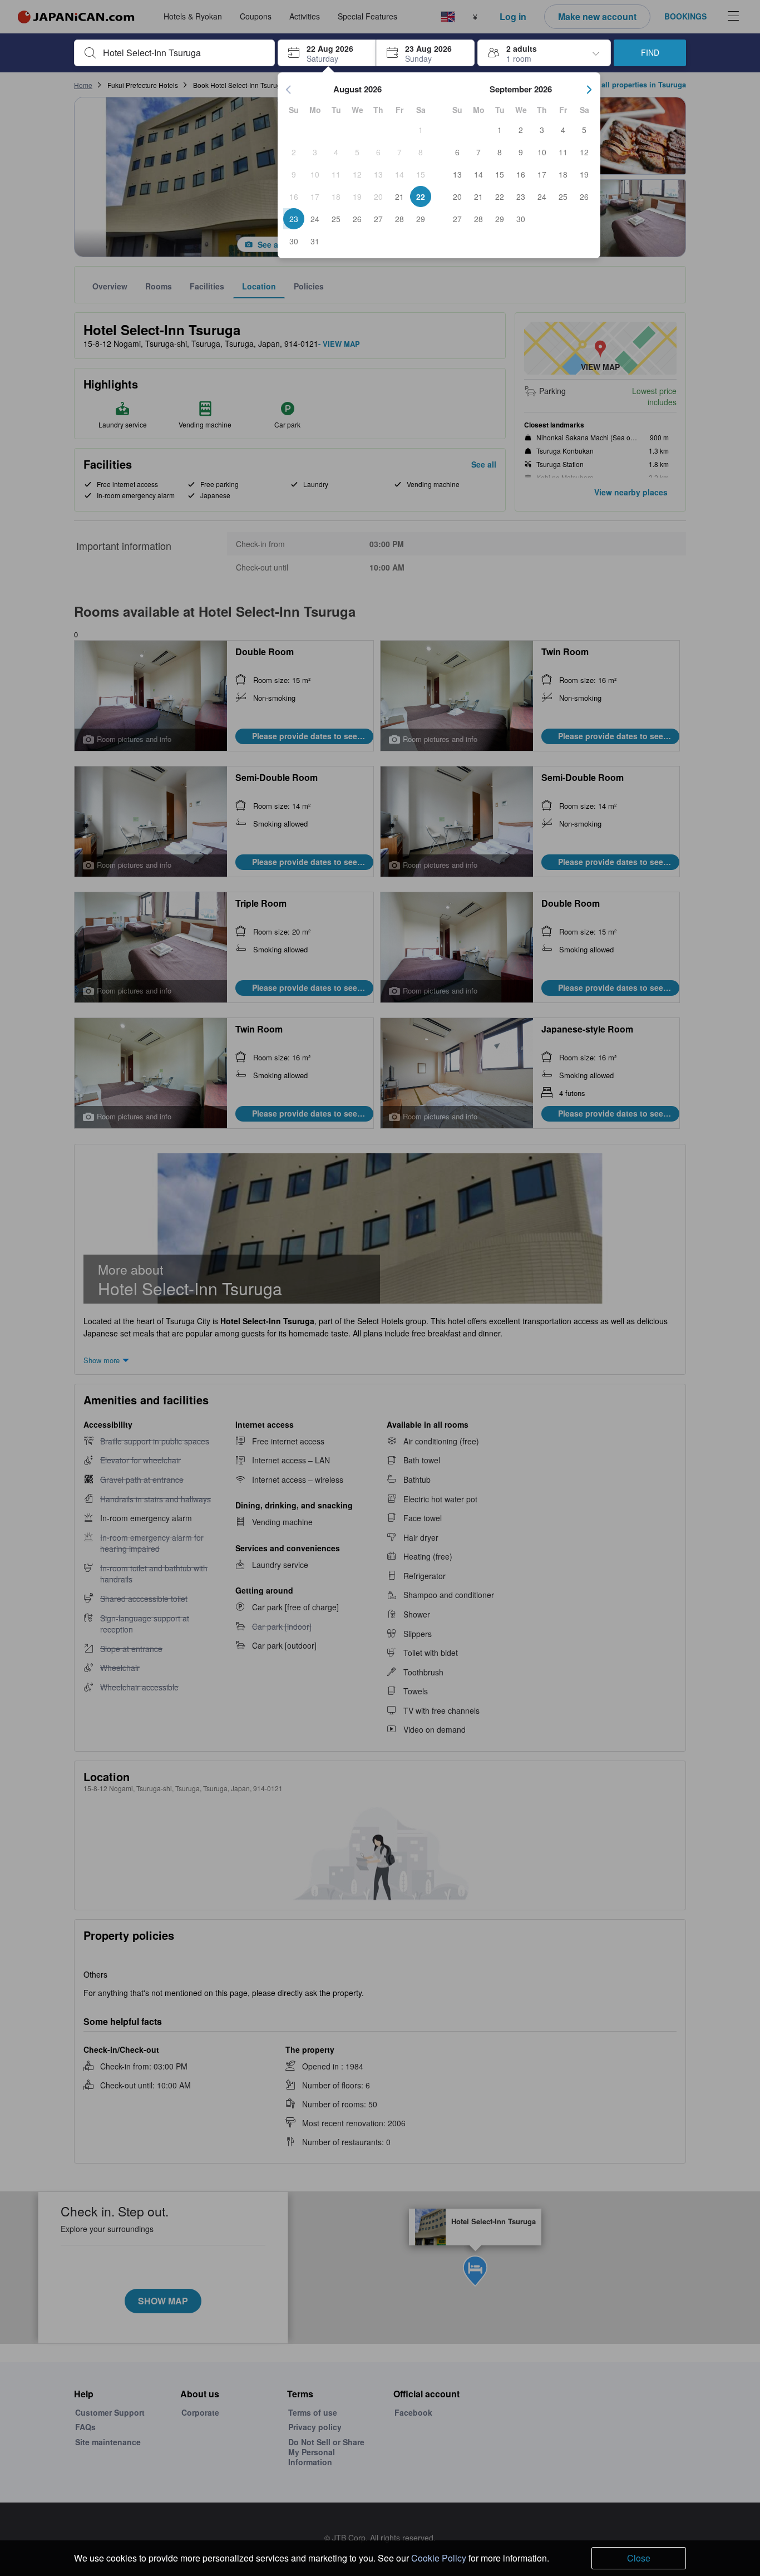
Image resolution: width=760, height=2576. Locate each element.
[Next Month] (589, 90)
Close (639, 2558)
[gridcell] (421, 130)
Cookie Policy (439, 2558)
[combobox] (183, 53)
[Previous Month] (289, 90)
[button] (327, 53)
